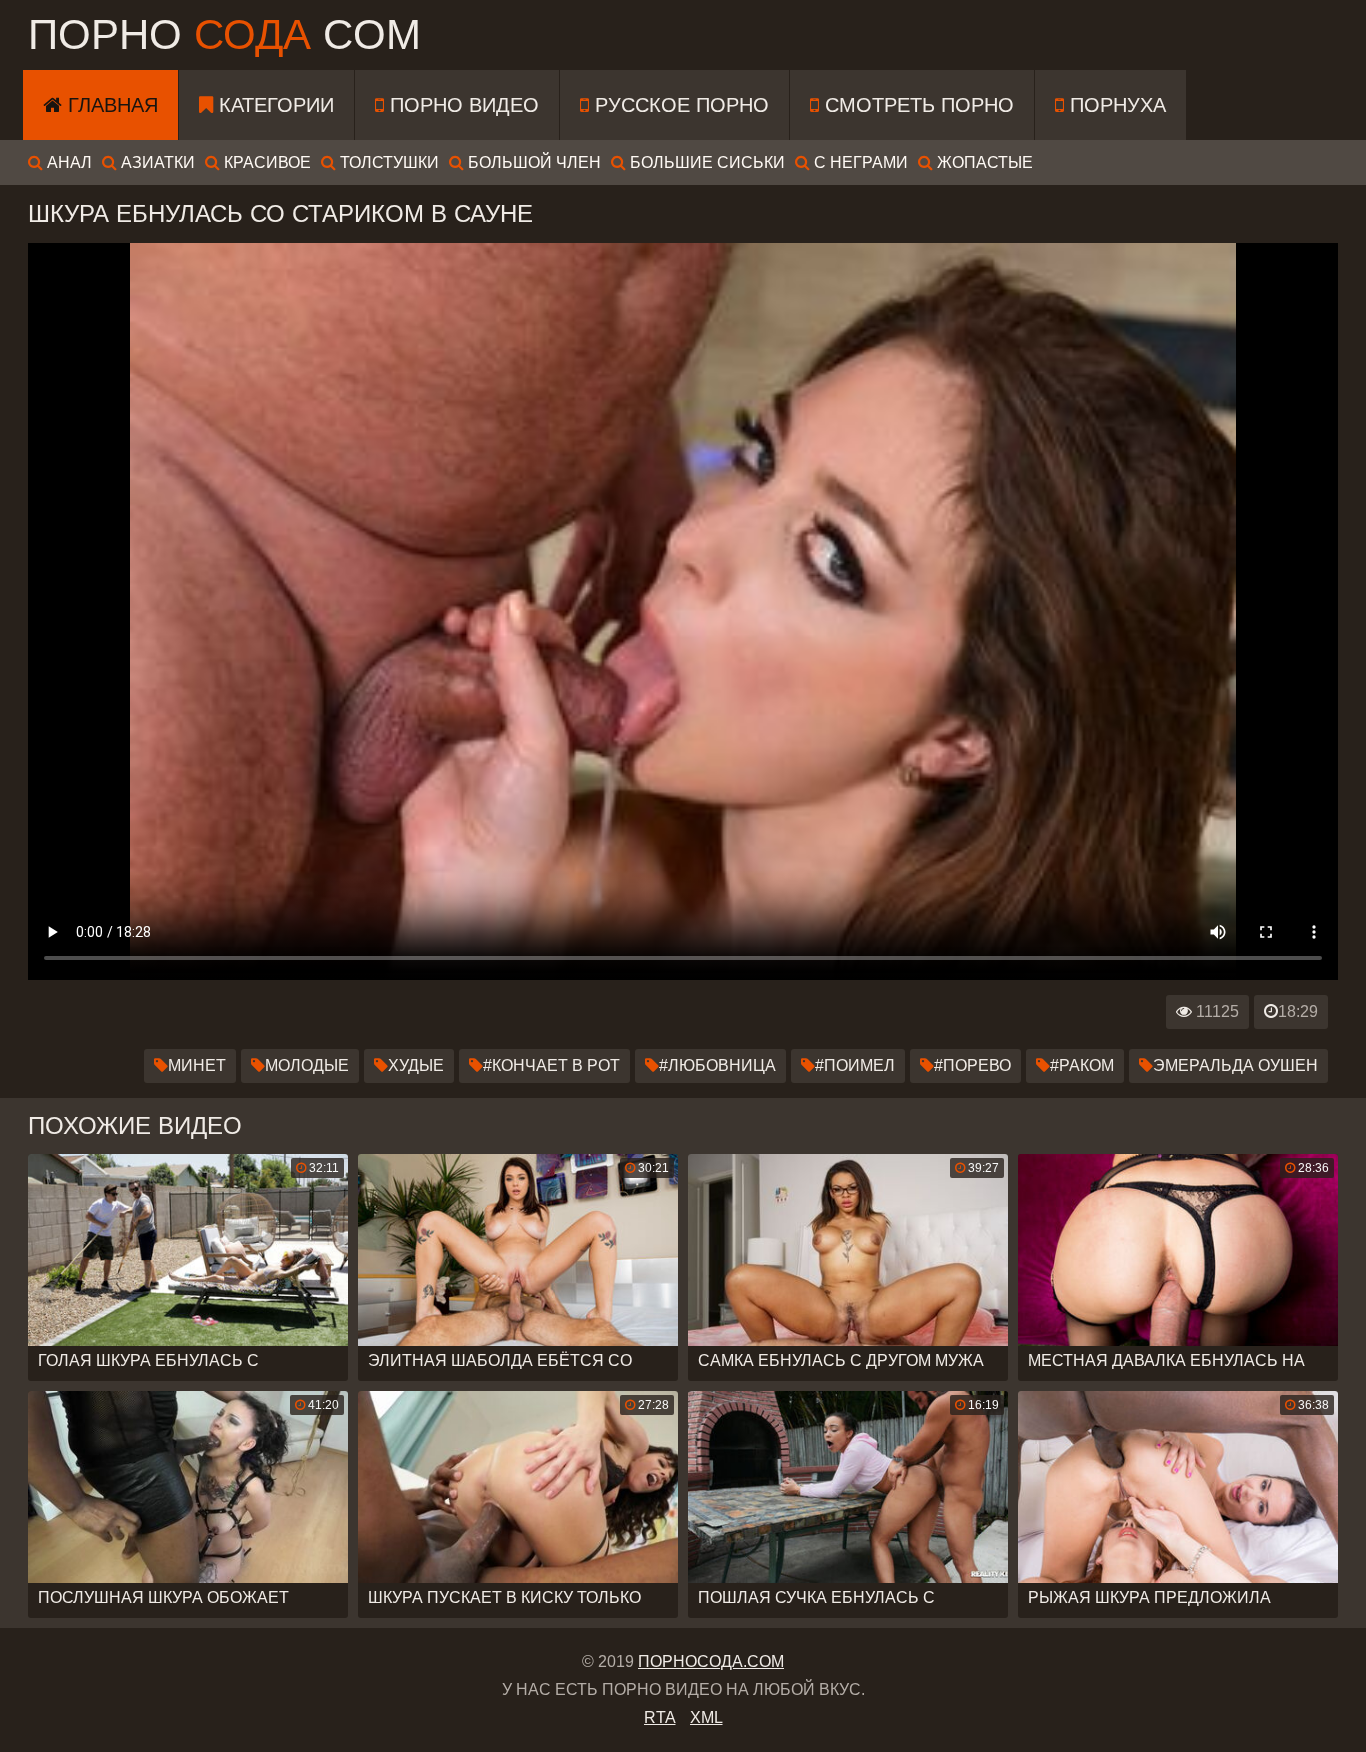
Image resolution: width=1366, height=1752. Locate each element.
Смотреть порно (916, 105)
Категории (273, 105)
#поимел (855, 1065)
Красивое (265, 162)
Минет (197, 1065)
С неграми (859, 162)
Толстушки (387, 162)
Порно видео (461, 105)
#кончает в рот (551, 1065)
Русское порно (679, 105)
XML (706, 1717)
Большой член (532, 162)
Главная (110, 105)
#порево (972, 1065)
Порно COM (224, 34)
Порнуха (1115, 105)
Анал (67, 162)
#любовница (717, 1065)
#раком (1082, 1065)
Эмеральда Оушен (1235, 1065)
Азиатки (156, 162)
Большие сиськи (705, 162)
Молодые (307, 1065)
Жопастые (983, 162)
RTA (660, 1717)
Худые (416, 1065)
